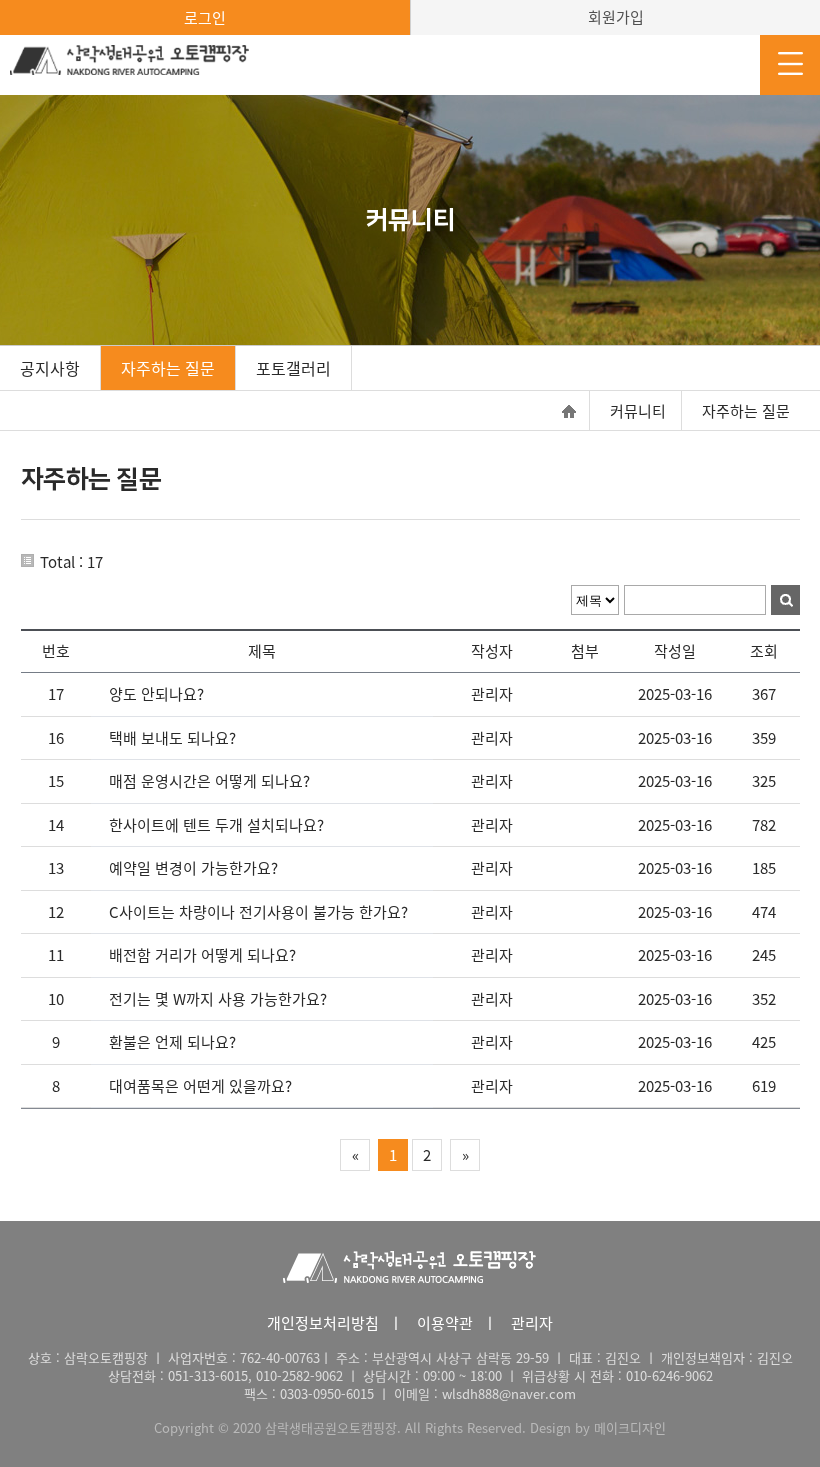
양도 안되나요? (156, 694)
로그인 (205, 18)
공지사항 (50, 368)
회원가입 (616, 17)
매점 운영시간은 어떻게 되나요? (209, 781)
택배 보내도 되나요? (172, 738)
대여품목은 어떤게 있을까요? (200, 1086)
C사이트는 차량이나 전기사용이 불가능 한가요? (258, 912)
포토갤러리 (293, 368)
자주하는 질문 (168, 368)
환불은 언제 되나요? (172, 1042)
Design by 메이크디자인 (598, 1428)
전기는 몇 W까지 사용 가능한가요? (218, 999)
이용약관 (445, 1323)
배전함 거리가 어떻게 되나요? (202, 955)
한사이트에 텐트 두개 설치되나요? (216, 825)
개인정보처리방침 (323, 1323)
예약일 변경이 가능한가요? (193, 868)
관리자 (532, 1323)
